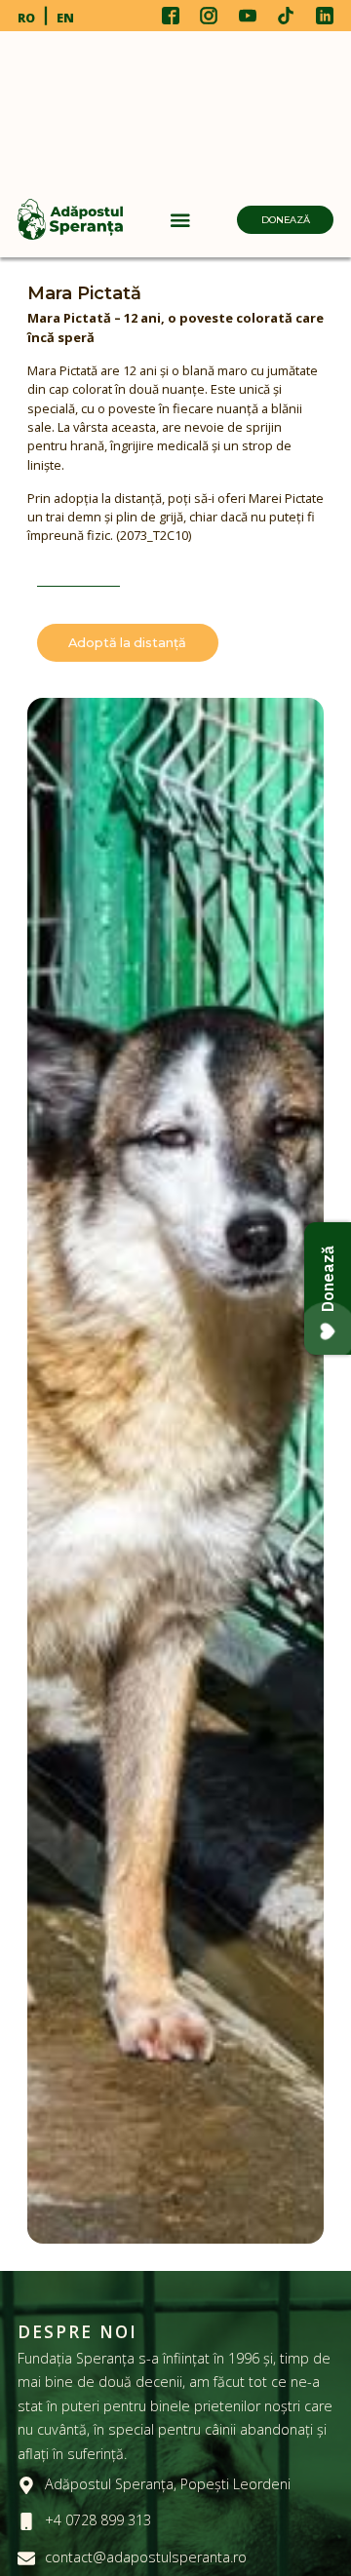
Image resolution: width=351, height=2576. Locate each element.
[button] (180, 219)
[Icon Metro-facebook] (170, 16)
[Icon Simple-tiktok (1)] (286, 16)
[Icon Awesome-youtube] (248, 16)
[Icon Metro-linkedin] (325, 16)
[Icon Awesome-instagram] (209, 16)
